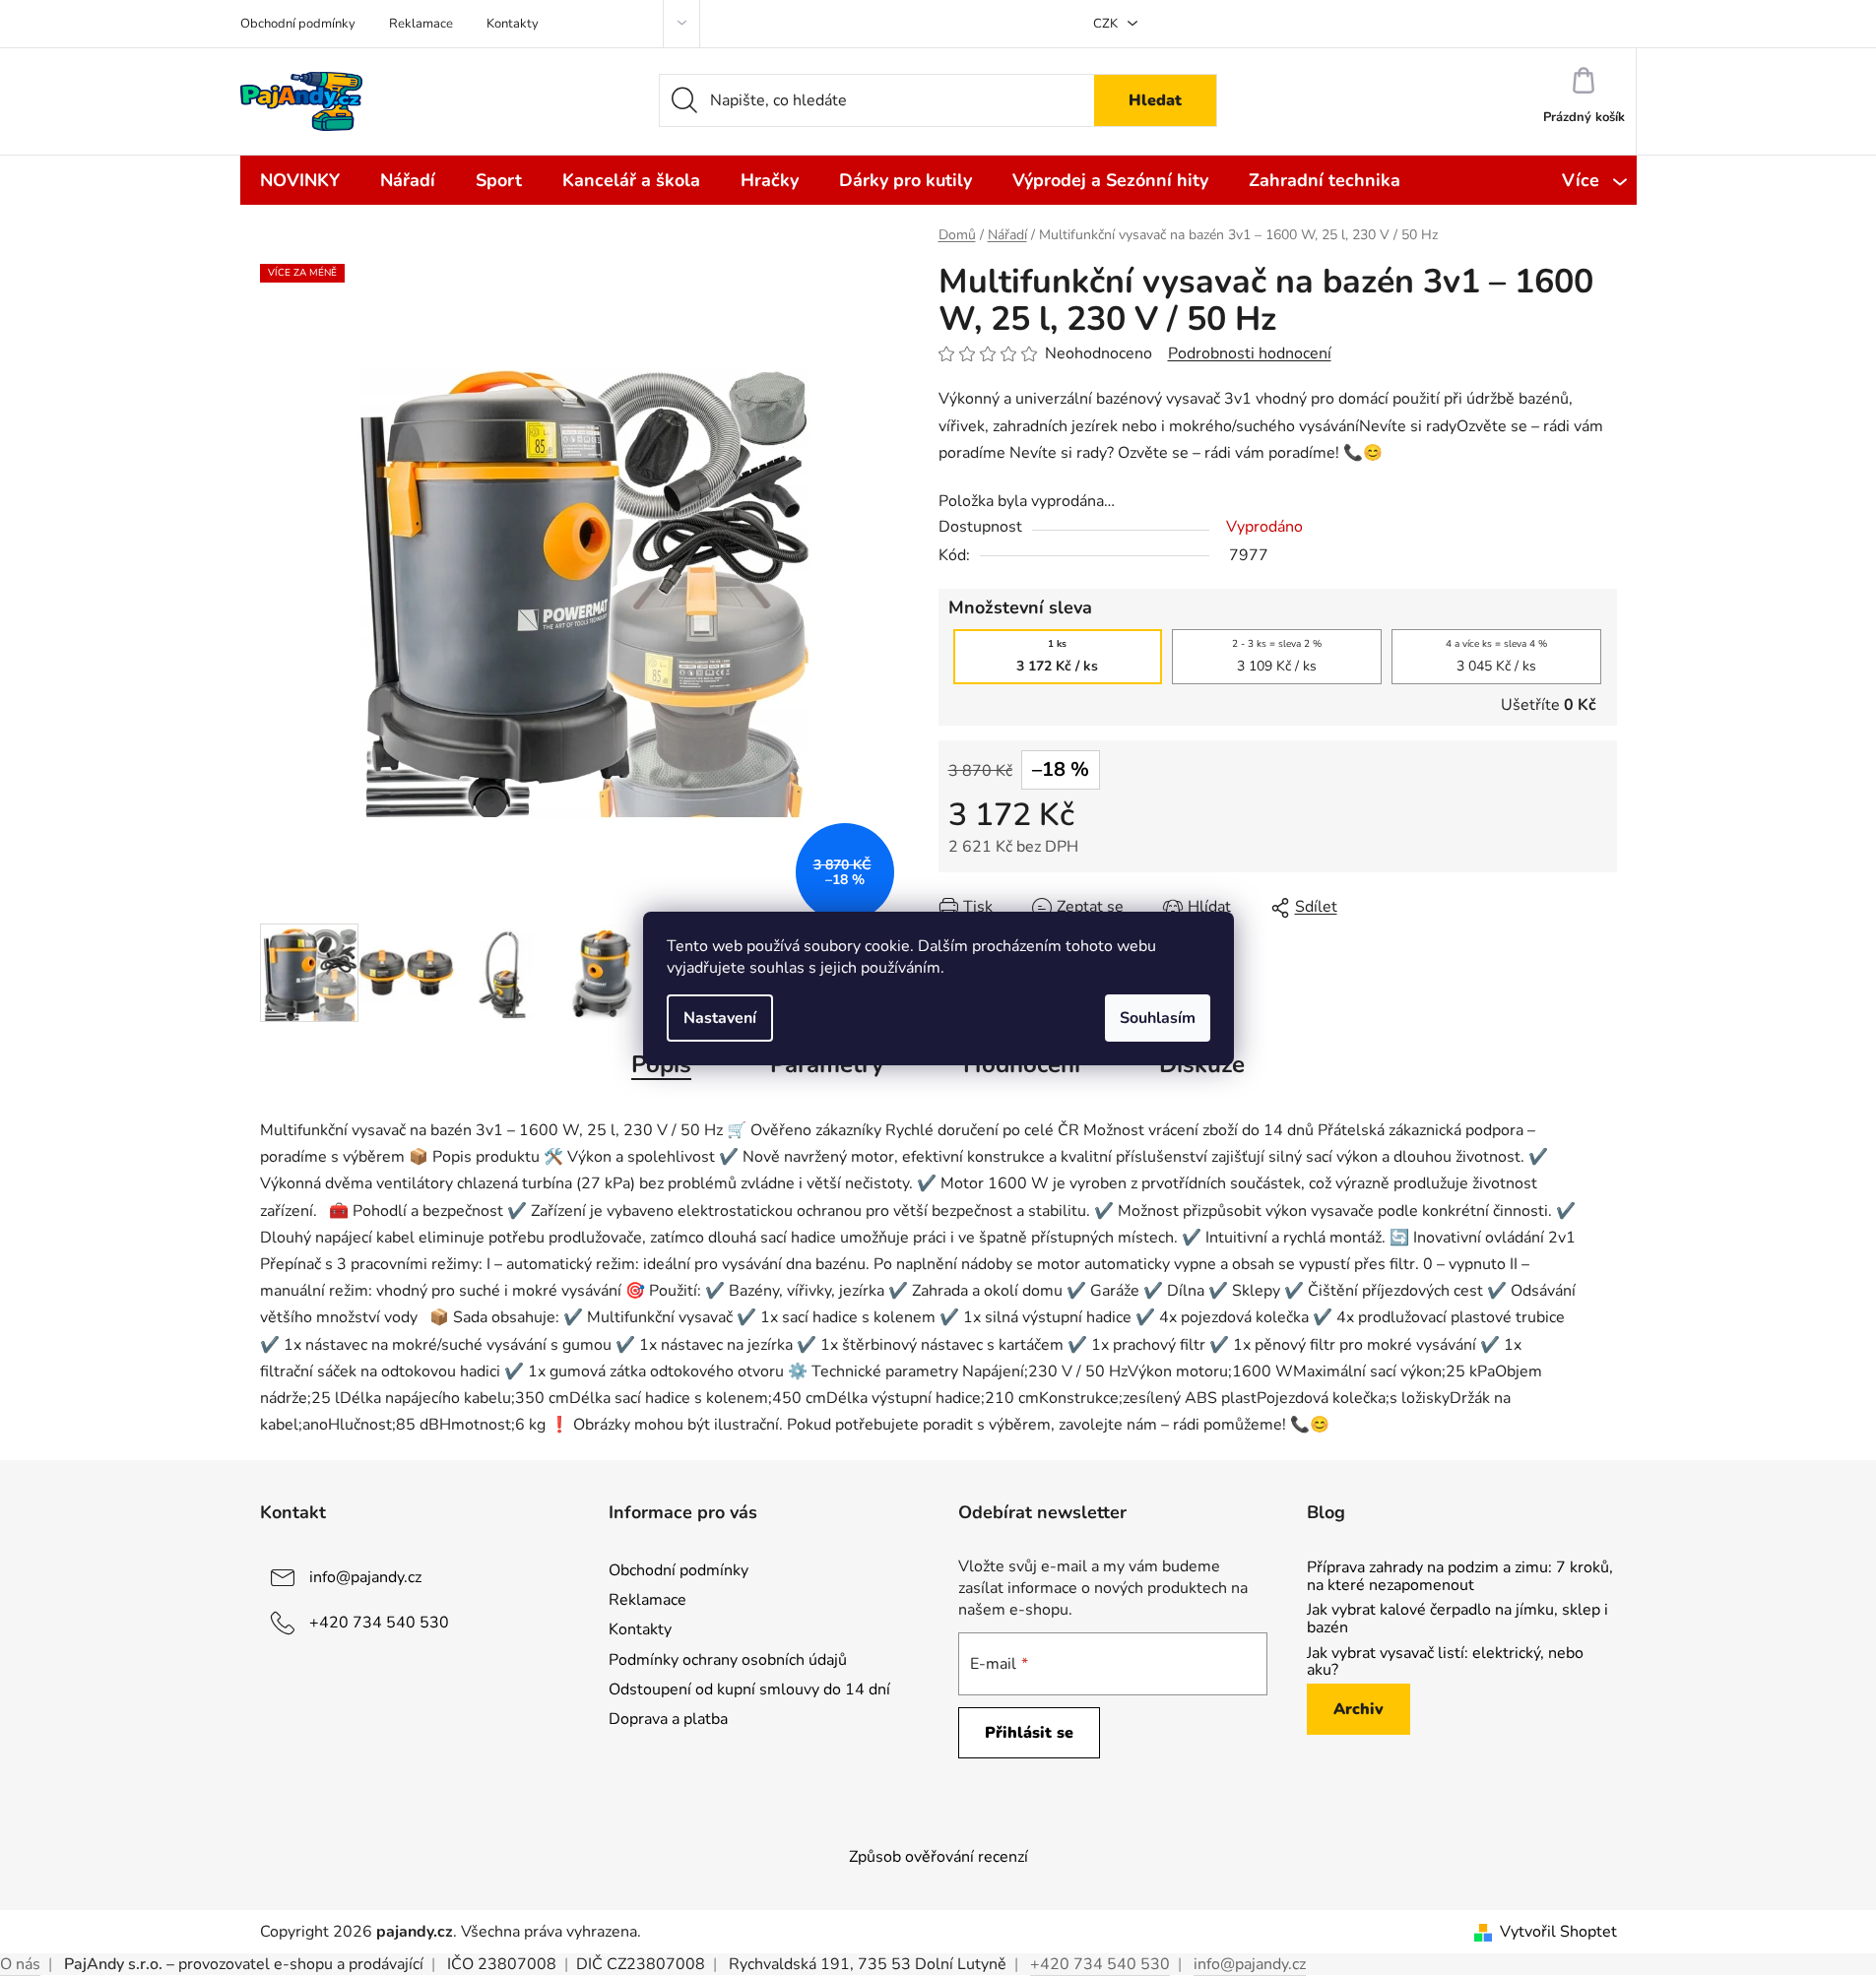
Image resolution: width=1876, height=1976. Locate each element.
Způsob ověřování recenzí (938, 1857)
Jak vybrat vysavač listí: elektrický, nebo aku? (1445, 1662)
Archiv (1358, 1709)
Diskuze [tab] (1202, 1064)
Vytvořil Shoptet (1558, 1932)
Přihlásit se (1029, 1733)
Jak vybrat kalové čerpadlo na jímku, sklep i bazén (1457, 1619)
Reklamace (421, 24)
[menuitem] (300, 180)
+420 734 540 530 (379, 1623)
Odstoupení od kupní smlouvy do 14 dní (749, 1689)
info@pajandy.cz (365, 1577)
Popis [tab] (661, 1064)
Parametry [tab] (827, 1064)
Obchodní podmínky (298, 24)
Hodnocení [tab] (1022, 1064)
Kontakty (513, 24)
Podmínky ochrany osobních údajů (728, 1660)
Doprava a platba (668, 1719)
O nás (20, 1964)
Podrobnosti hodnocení (1250, 353)
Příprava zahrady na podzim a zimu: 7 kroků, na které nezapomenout (1460, 1577)
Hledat (1155, 100)
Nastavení (720, 1018)
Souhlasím (1158, 1018)
